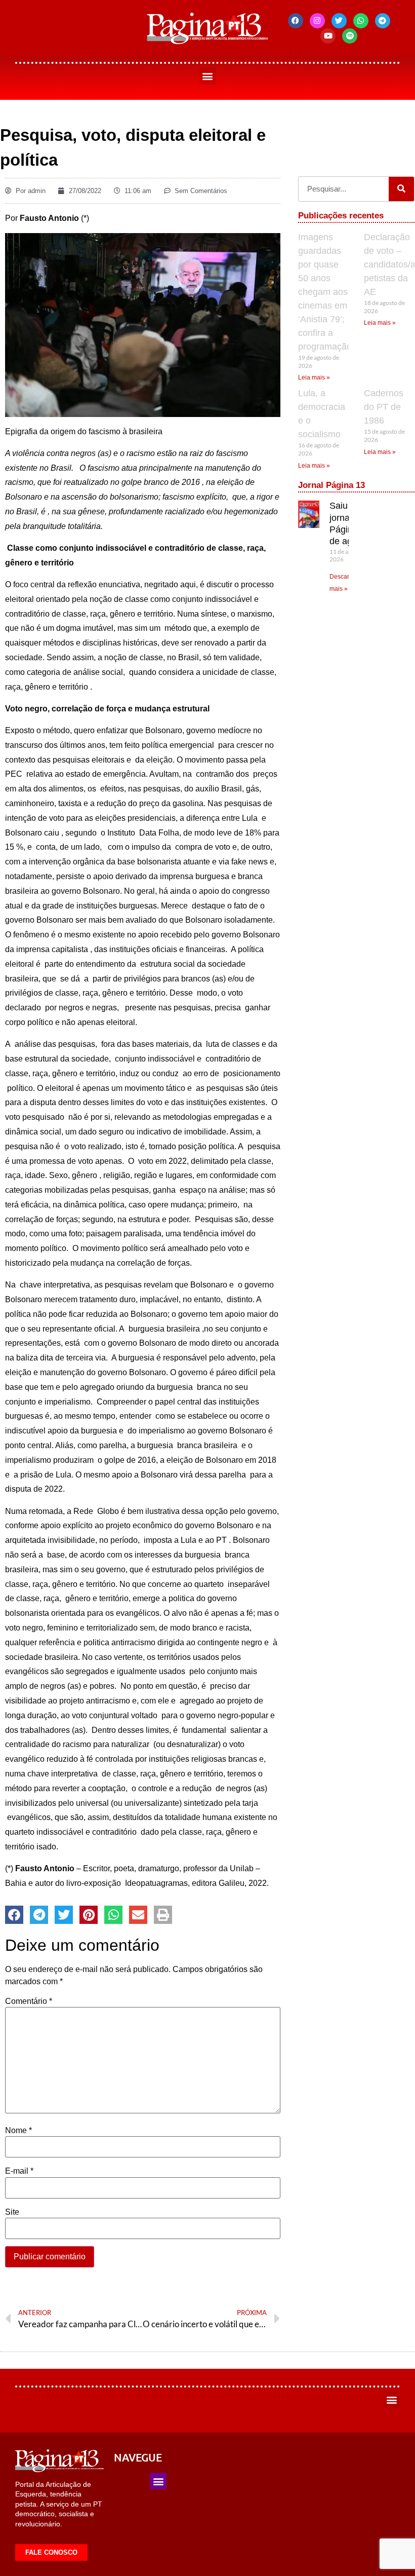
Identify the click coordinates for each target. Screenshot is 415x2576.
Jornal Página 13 (331, 485)
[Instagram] (317, 21)
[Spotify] (350, 36)
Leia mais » (314, 377)
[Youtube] (328, 36)
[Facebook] (296, 21)
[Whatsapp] (361, 21)
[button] (208, 76)
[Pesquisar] (401, 189)
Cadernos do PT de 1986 (384, 407)
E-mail (19, 2171)
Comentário (29, 2001)
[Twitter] (339, 21)
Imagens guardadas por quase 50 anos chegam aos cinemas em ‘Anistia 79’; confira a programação (325, 292)
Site (12, 2212)
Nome (18, 2131)
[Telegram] (383, 21)
